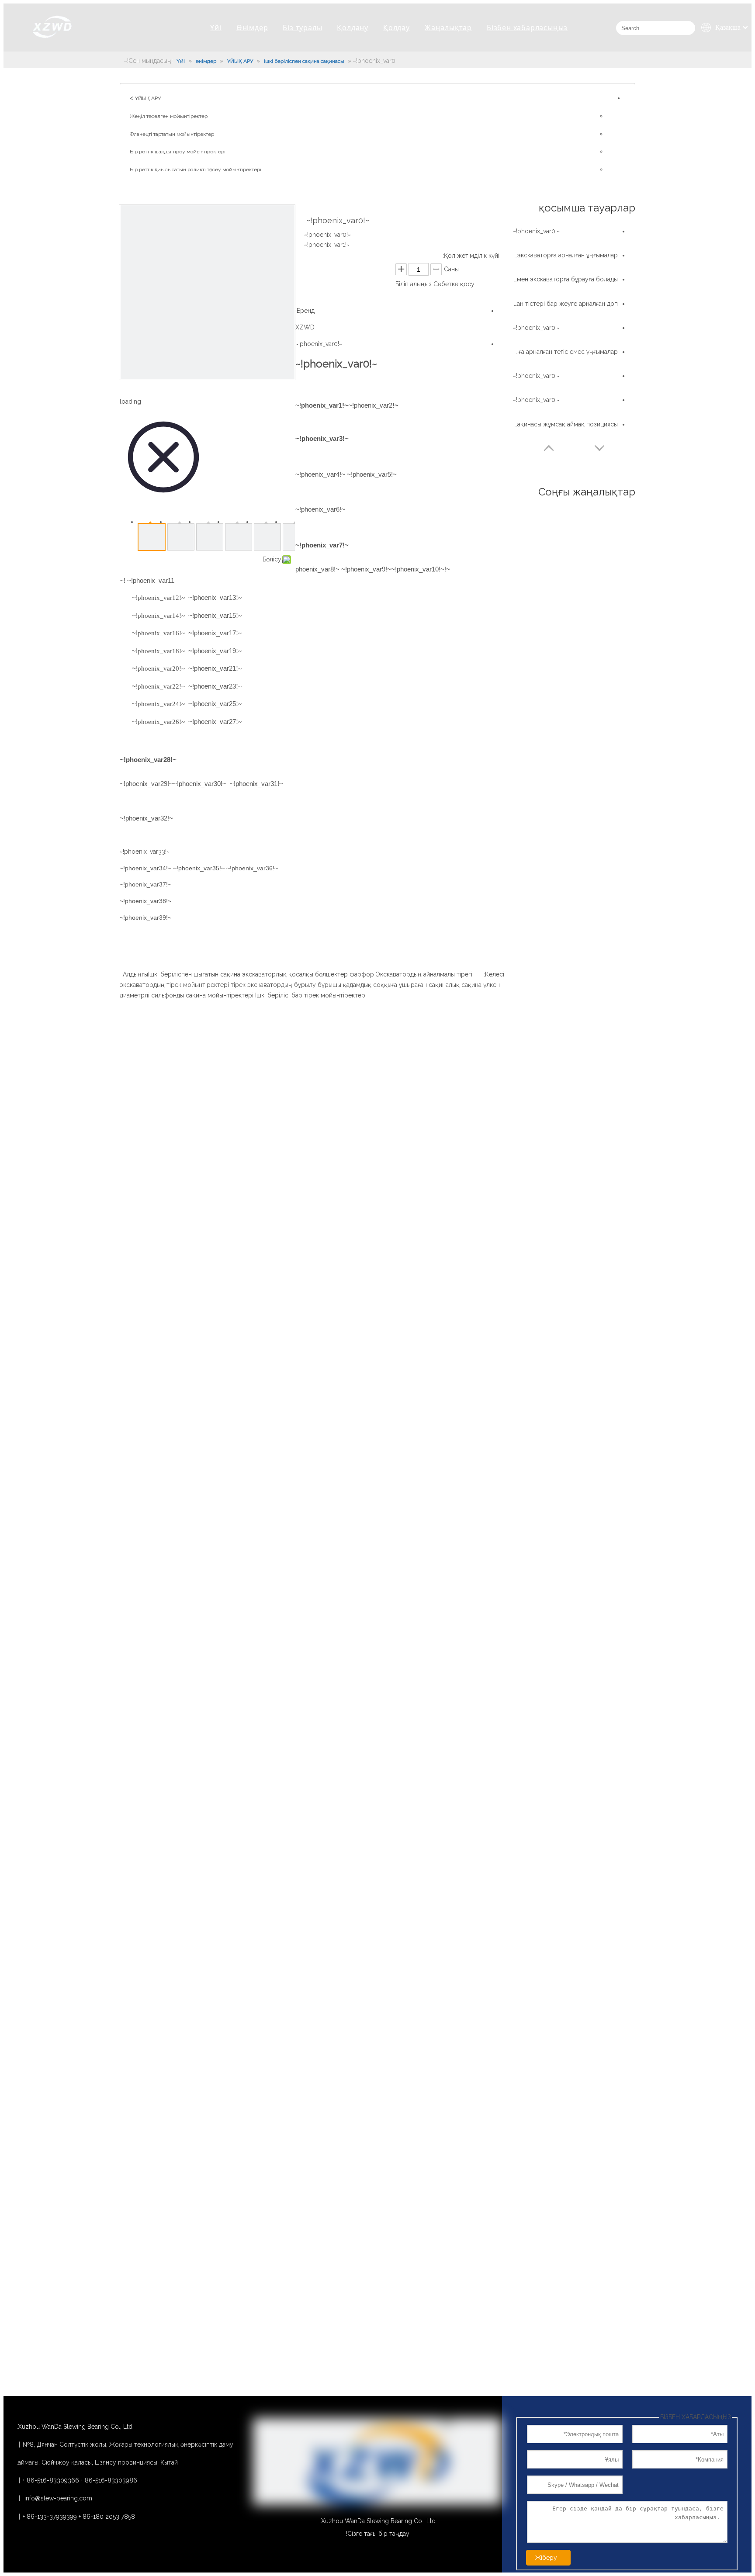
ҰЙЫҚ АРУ (148, 98)
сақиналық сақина (455, 985)
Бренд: (305, 311)
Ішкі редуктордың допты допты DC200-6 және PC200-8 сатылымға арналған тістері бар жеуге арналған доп (565, 304)
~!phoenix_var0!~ (319, 344)
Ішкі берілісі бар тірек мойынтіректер (310, 995)
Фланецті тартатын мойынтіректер (172, 134)
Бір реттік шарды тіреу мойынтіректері (178, 152)
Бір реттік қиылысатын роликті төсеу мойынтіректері (196, 170)
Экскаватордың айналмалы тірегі (424, 974)
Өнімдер (252, 28)
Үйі (216, 28)
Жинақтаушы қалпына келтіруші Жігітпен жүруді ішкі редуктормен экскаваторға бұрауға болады (565, 279)
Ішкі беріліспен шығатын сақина (194, 974)
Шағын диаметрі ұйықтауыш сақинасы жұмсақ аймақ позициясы (565, 424)
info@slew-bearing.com (58, 2498)
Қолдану (353, 28)
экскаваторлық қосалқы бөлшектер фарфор (308, 974)
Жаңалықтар (448, 28)
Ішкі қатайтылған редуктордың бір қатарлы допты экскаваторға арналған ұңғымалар (565, 255)
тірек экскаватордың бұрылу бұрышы (286, 985)
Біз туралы (302, 28)
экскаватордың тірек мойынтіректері (174, 985)
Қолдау (397, 28)
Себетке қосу (454, 284)
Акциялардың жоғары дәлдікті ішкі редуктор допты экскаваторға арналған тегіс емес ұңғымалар (565, 352)
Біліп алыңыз (414, 284)
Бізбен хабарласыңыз (527, 28)
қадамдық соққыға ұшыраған (385, 985)
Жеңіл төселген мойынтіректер (169, 116)
